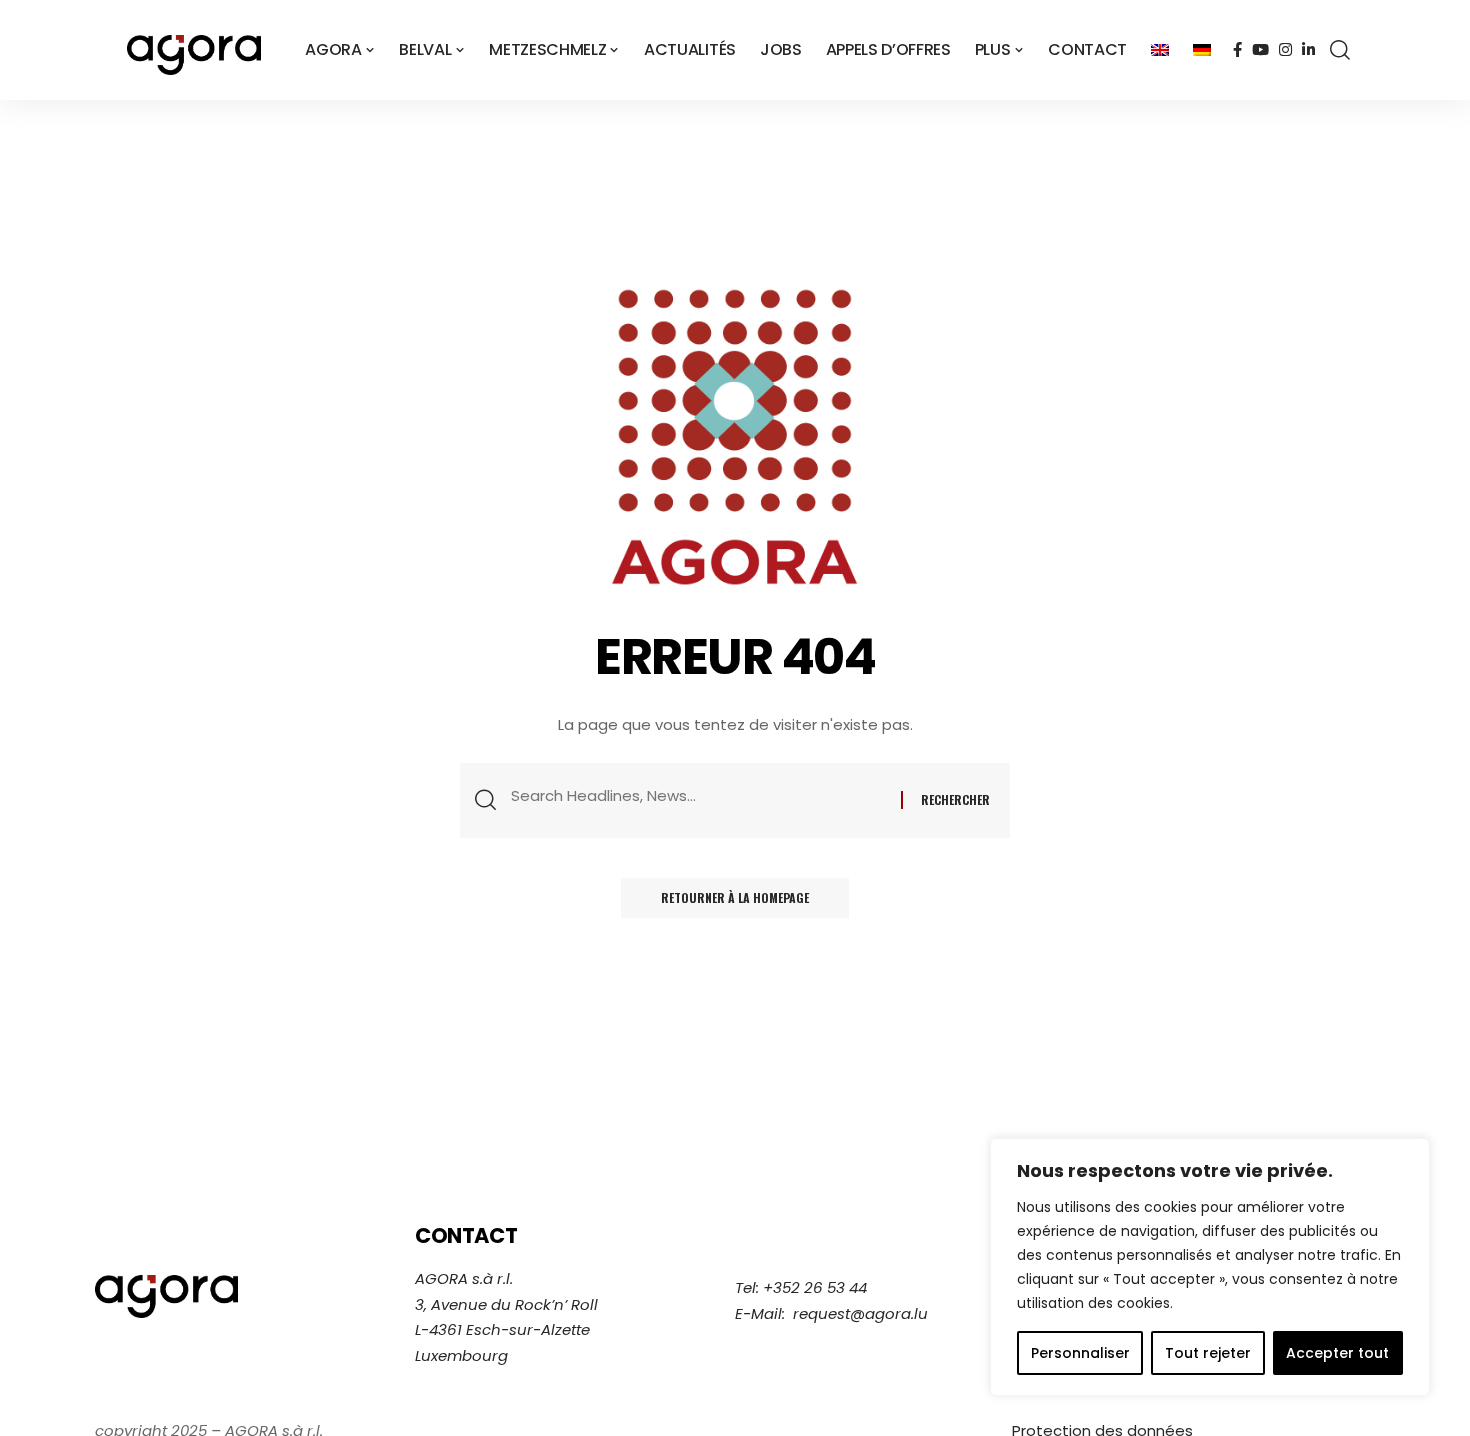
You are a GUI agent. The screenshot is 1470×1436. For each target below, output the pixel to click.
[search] (1340, 50)
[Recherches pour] (698, 796)
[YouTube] (1260, 50)
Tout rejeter (1208, 1353)
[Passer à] (1160, 50)
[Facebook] (1237, 50)
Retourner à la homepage (735, 897)
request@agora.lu (860, 1313)
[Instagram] (1285, 50)
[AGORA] (194, 50)
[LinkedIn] (1308, 50)
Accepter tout (1337, 1353)
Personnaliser (1080, 1353)
